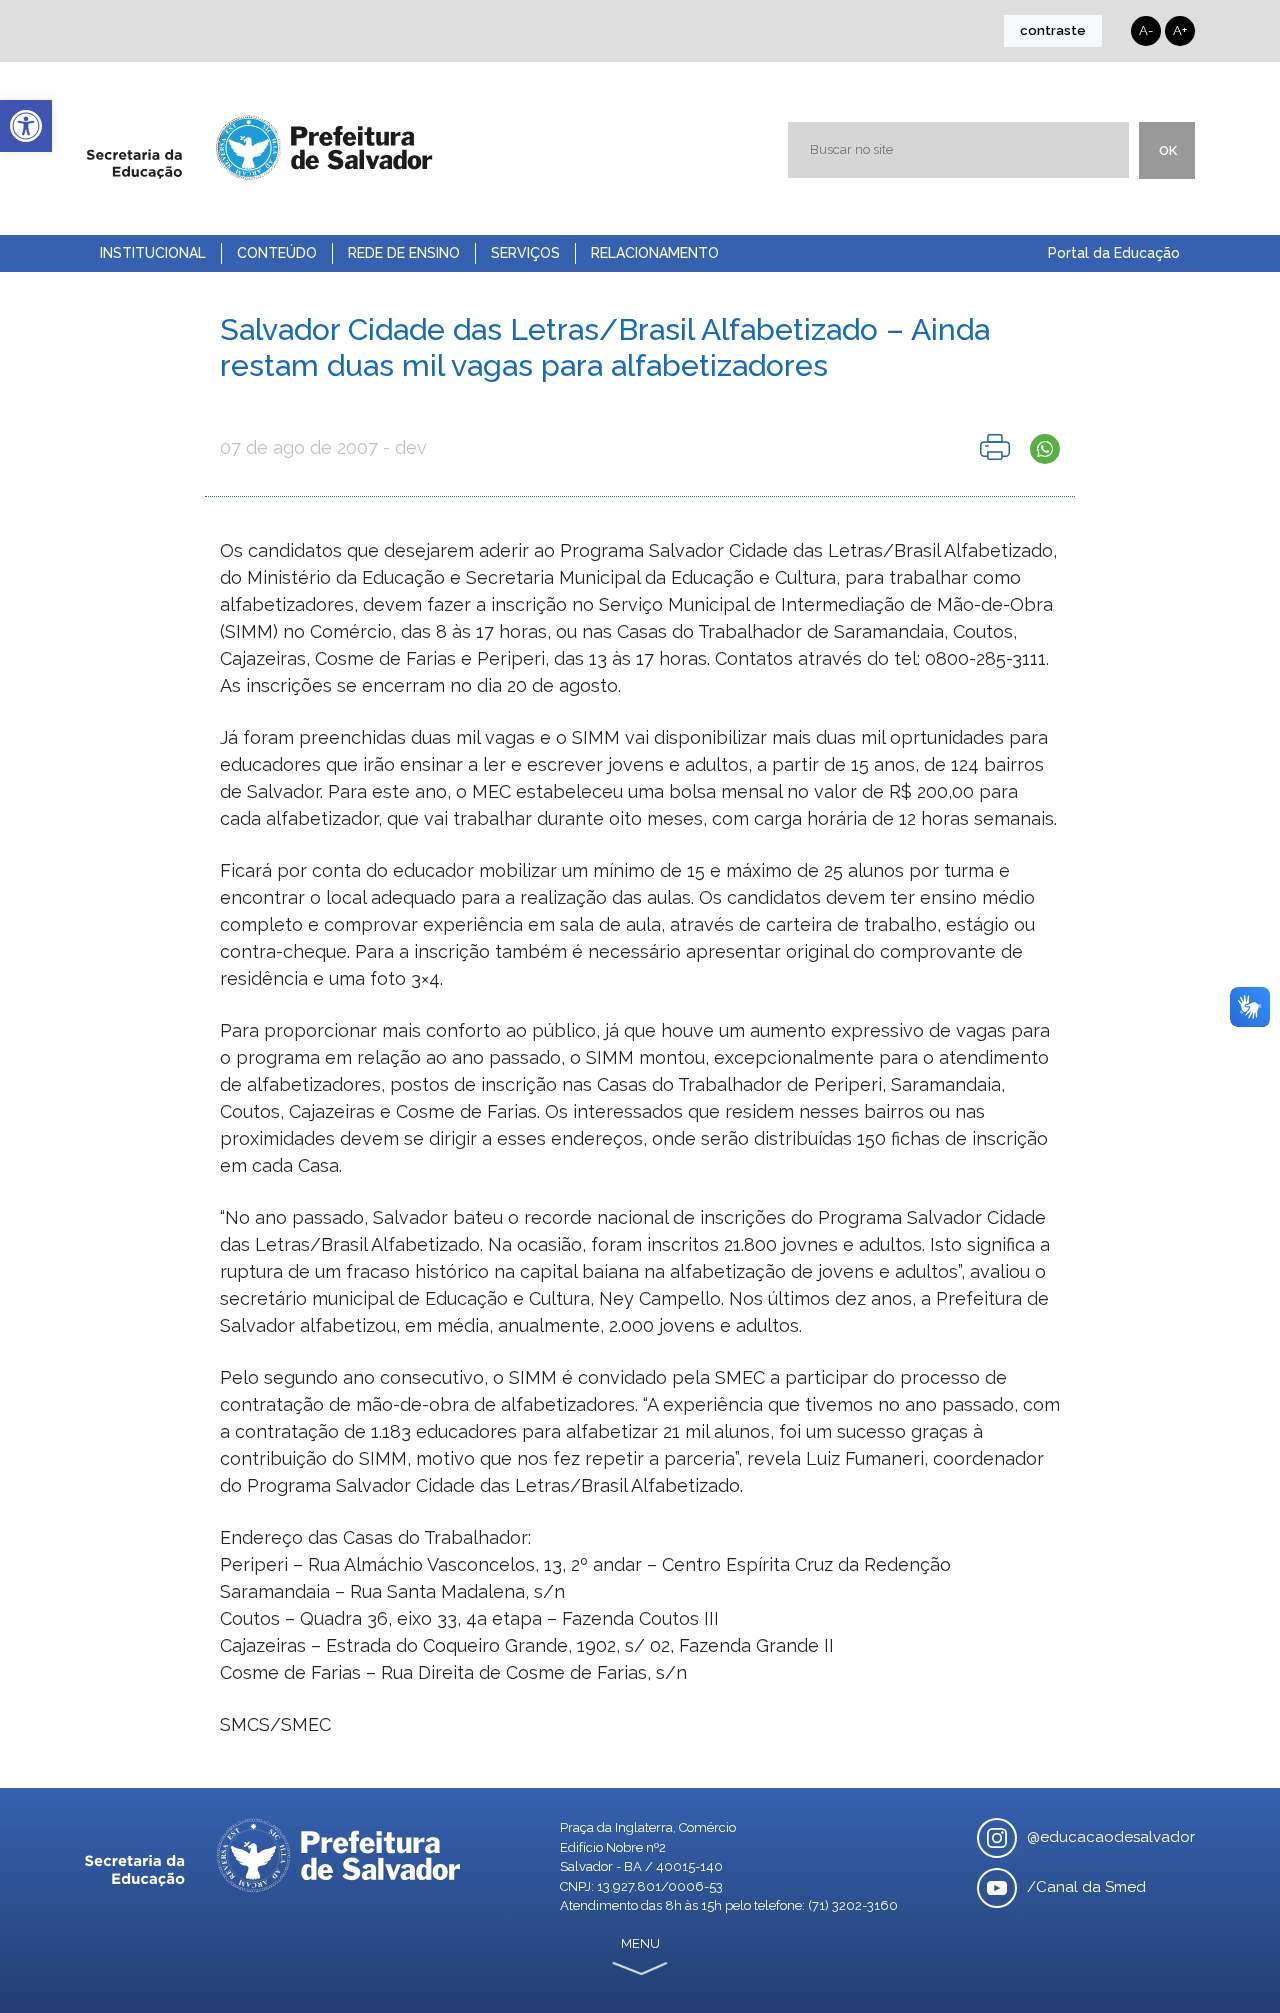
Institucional (153, 253)
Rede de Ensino (404, 253)
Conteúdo (277, 253)
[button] (26, 126)
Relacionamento (655, 253)
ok (1168, 150)
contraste (1053, 30)
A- (1146, 30)
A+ (1180, 30)
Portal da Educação (1114, 253)
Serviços (525, 253)
